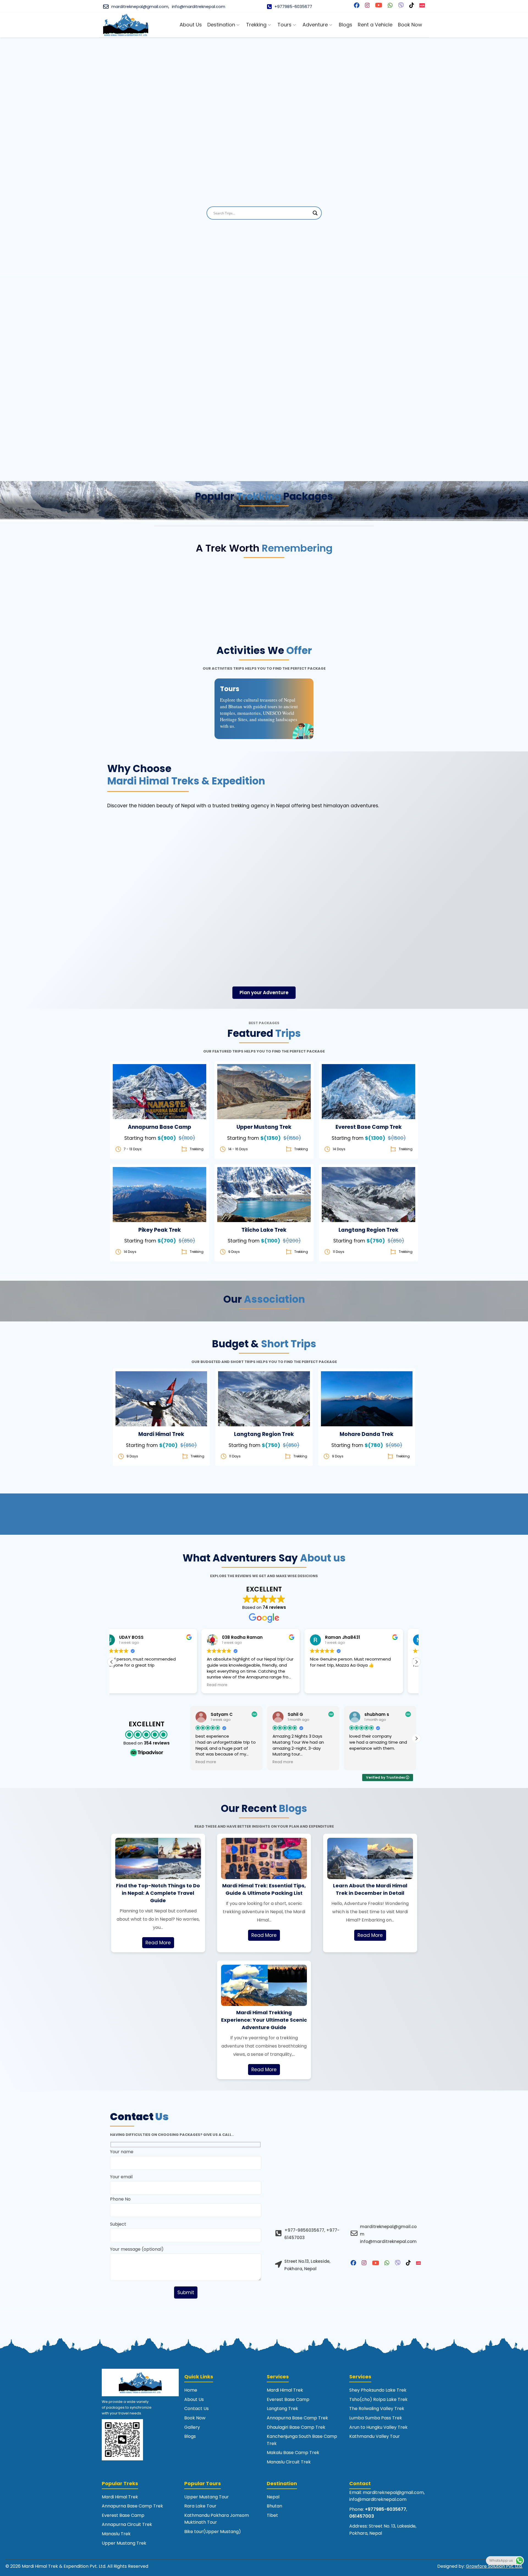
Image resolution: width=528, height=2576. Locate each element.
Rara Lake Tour (200, 2506)
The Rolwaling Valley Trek (377, 2409)
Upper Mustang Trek (124, 2543)
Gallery (192, 2427)
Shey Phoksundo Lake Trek (378, 2390)
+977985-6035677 (293, 6)
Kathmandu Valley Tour (375, 2436)
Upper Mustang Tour (207, 2497)
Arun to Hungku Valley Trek (378, 2427)
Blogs (190, 2436)
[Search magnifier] (315, 213)
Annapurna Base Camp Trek (297, 2418)
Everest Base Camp (288, 2399)
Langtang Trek (282, 2409)
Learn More (160, 1084)
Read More (158, 1943)
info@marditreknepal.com (199, 6)
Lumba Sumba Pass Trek (376, 2418)
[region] (264, 148)
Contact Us (196, 2409)
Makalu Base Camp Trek (293, 2453)
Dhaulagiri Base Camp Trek (296, 2427)
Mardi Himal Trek (285, 2390)
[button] (416, 1662)
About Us (194, 2399)
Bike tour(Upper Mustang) (213, 2532)
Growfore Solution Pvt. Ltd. (494, 2566)
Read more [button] (127, 1685)
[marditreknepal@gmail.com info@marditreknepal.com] (354, 2233)
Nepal (273, 2497)
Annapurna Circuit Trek (127, 2524)
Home (191, 2390)
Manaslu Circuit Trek (289, 2462)
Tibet (272, 2515)
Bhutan (274, 2506)
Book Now (159, 1098)
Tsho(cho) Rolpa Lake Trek (378, 2399)
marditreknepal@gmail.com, (140, 6)
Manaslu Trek (116, 2534)
